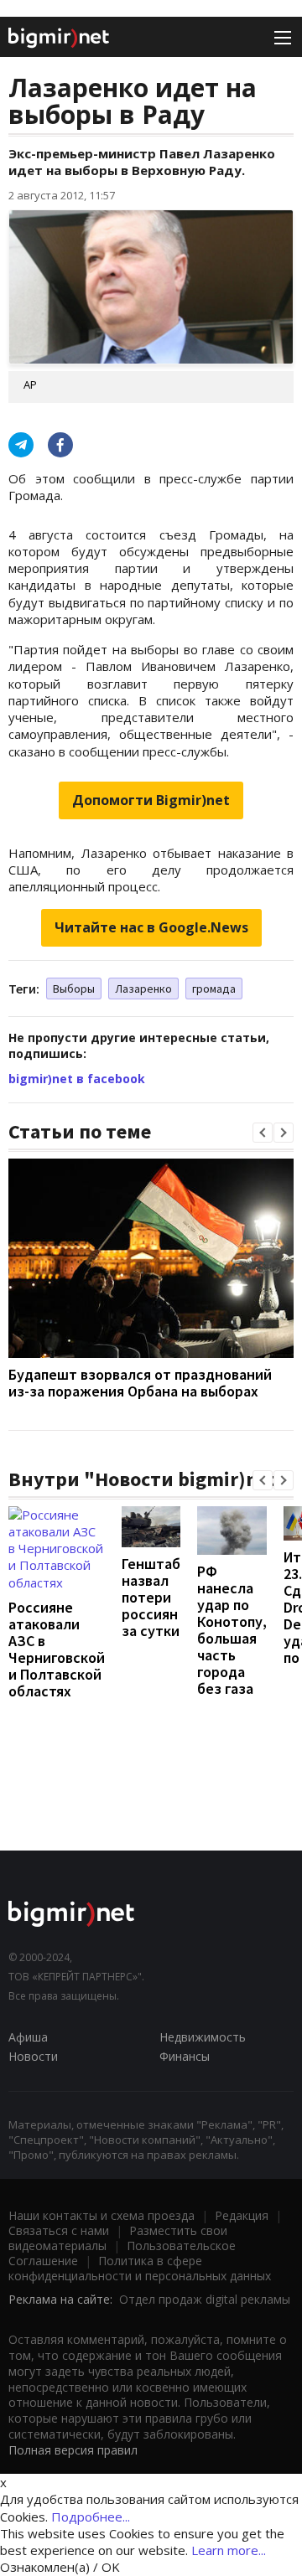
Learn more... (229, 2550)
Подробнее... (91, 2517)
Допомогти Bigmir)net (151, 800)
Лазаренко (143, 989)
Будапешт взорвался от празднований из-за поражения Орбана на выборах (140, 1383)
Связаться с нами (59, 2230)
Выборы (74, 989)
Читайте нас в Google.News (151, 927)
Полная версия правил (73, 2450)
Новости (33, 2056)
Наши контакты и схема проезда (102, 2215)
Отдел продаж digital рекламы (205, 2299)
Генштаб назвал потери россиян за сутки (151, 1597)
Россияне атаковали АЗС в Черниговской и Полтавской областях (57, 1649)
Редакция (242, 2215)
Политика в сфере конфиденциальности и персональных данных (140, 2268)
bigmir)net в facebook (77, 1079)
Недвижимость (203, 2037)
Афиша (28, 2037)
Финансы (185, 2056)
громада (214, 989)
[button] (263, 1133)
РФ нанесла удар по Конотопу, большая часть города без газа (232, 1630)
